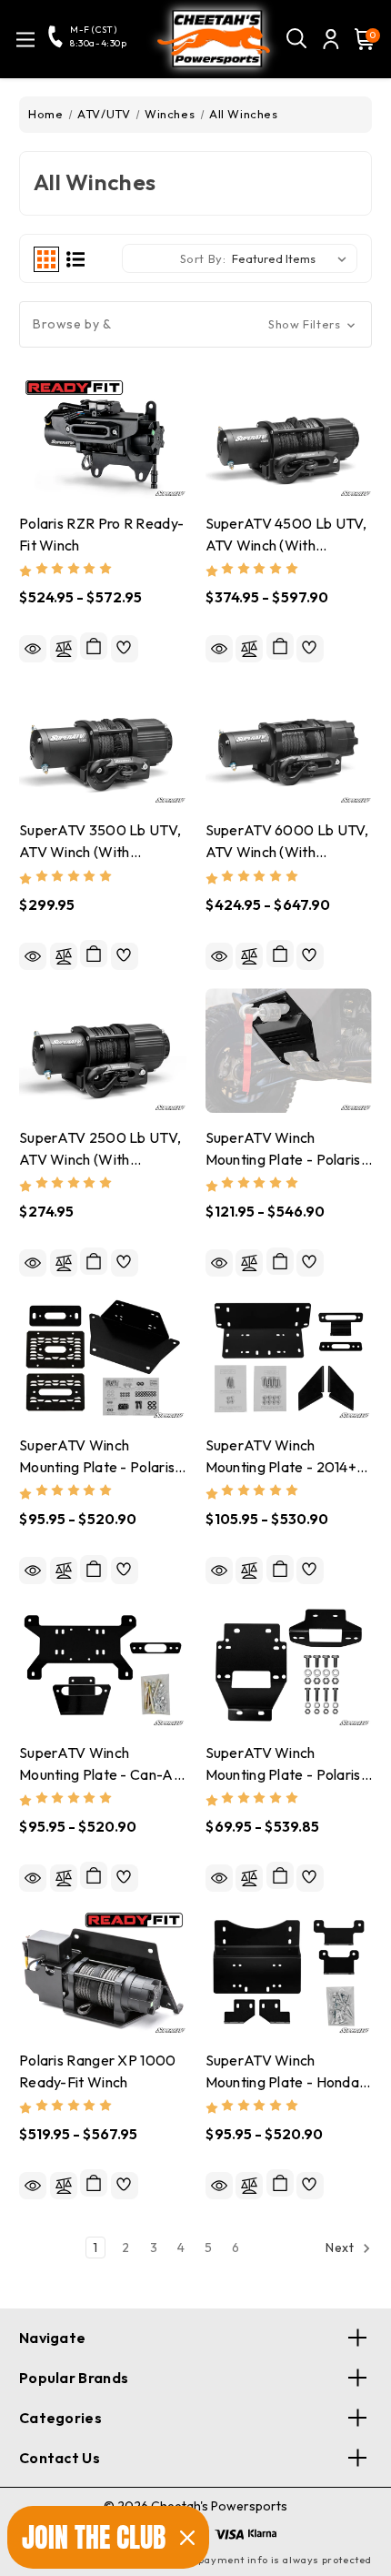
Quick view (33, 649)
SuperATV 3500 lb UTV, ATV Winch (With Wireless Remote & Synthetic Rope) (100, 842)
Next (341, 2248)
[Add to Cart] (94, 954)
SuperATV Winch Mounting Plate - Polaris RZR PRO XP (283, 1150)
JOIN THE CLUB (94, 2537)
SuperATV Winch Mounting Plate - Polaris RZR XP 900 (283, 1765)
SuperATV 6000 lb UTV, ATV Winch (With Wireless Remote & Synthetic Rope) (287, 842)
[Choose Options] (94, 646)
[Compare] (64, 649)
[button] (195, 324)
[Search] (297, 39)
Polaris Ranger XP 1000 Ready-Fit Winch (98, 2071)
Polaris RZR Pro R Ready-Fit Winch (101, 534)
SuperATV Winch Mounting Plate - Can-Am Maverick (102, 1765)
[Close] (187, 2538)
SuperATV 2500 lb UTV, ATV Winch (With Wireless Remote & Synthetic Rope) (100, 1150)
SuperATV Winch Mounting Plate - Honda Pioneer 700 (283, 2072)
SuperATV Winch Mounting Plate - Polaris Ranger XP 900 (97, 1457)
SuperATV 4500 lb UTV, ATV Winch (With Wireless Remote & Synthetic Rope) (286, 535)
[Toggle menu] (25, 40)
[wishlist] (125, 649)
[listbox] (293, 258)
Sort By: (203, 258)
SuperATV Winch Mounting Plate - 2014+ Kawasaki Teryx (281, 1457)
